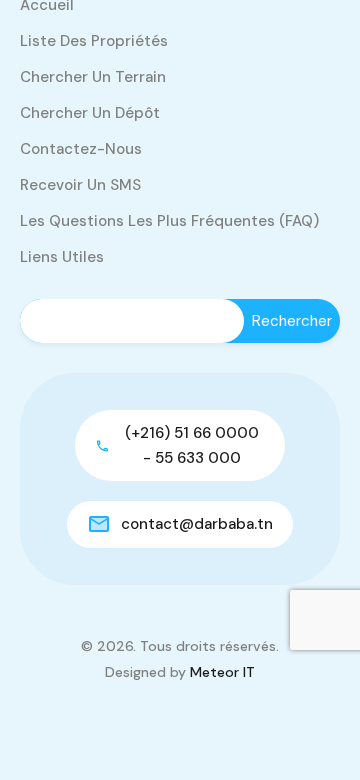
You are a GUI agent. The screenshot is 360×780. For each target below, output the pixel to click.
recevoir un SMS (80, 185)
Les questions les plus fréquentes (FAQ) (169, 221)
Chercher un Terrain (93, 77)
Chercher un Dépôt (90, 113)
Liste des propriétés (94, 41)
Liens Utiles (62, 257)
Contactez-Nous (81, 149)
